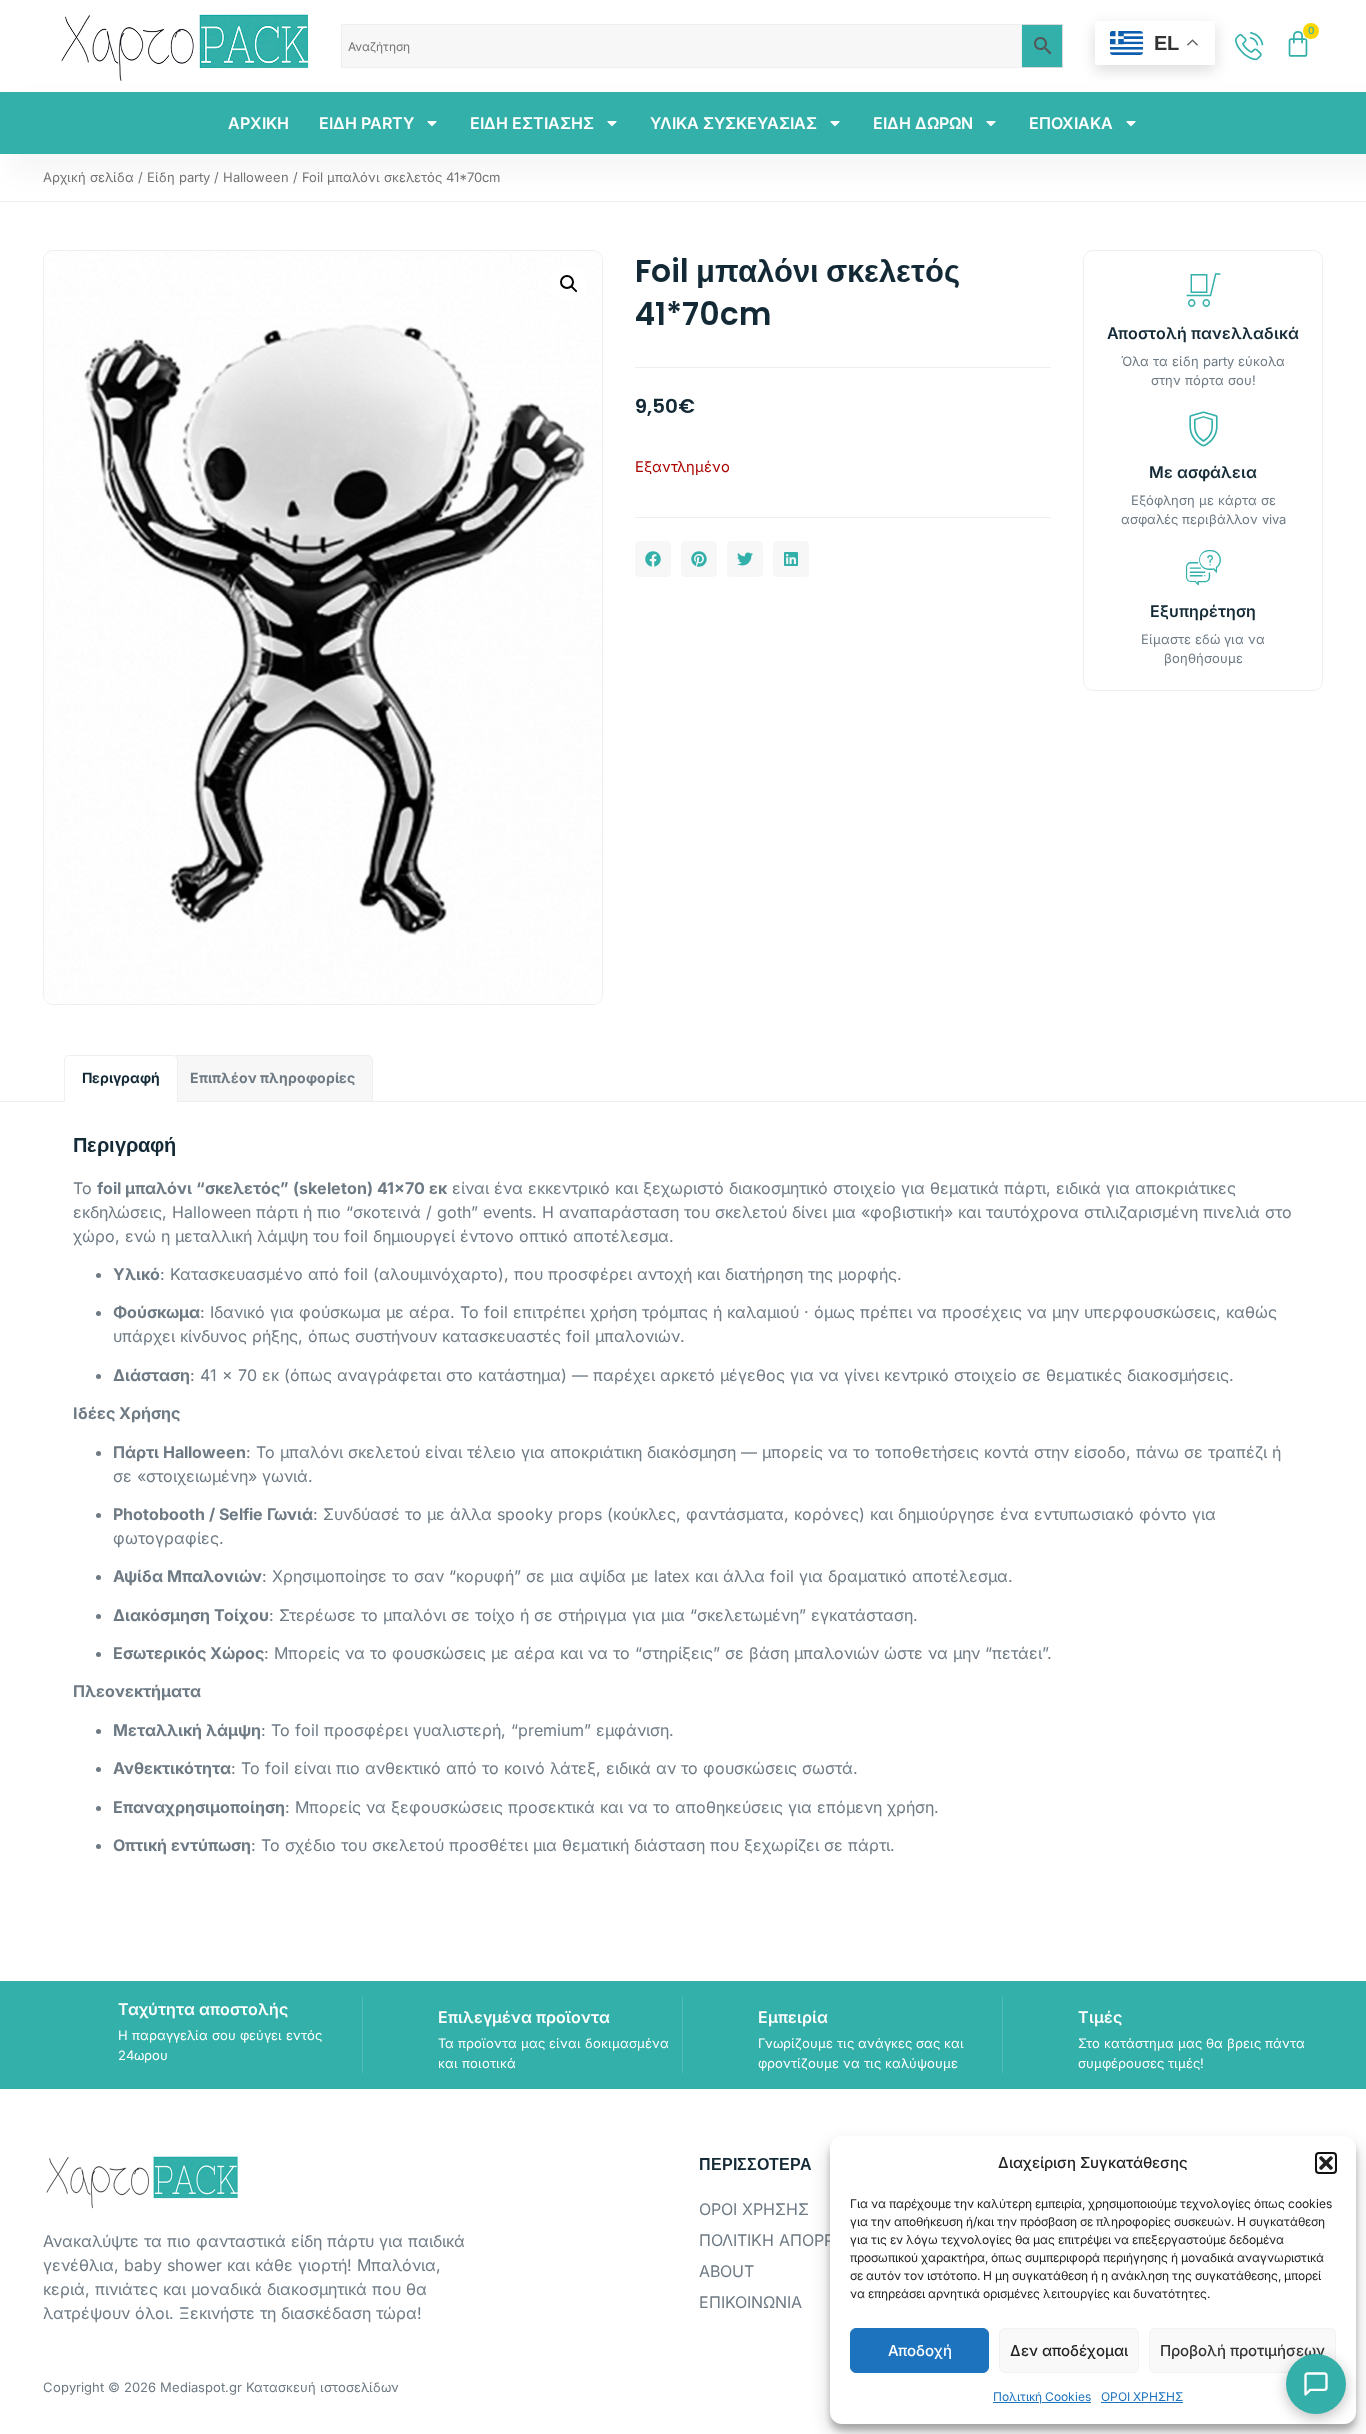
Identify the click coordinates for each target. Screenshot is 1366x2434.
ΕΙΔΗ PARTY (366, 123)
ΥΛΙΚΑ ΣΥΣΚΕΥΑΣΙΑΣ (733, 123)
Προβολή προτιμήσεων (1242, 2350)
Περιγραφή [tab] (121, 1077)
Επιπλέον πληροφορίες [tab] (272, 1077)
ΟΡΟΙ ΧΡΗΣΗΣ (1142, 2396)
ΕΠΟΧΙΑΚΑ (1071, 123)
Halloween (256, 177)
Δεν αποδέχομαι (1069, 2350)
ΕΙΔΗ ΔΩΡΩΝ (923, 123)
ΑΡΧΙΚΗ (258, 123)
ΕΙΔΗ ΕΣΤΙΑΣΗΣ (532, 123)
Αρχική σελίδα (88, 177)
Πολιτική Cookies (1042, 2396)
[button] (1326, 2163)
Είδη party (178, 177)
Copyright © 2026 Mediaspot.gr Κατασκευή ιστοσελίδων (221, 2387)
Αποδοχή (920, 2350)
